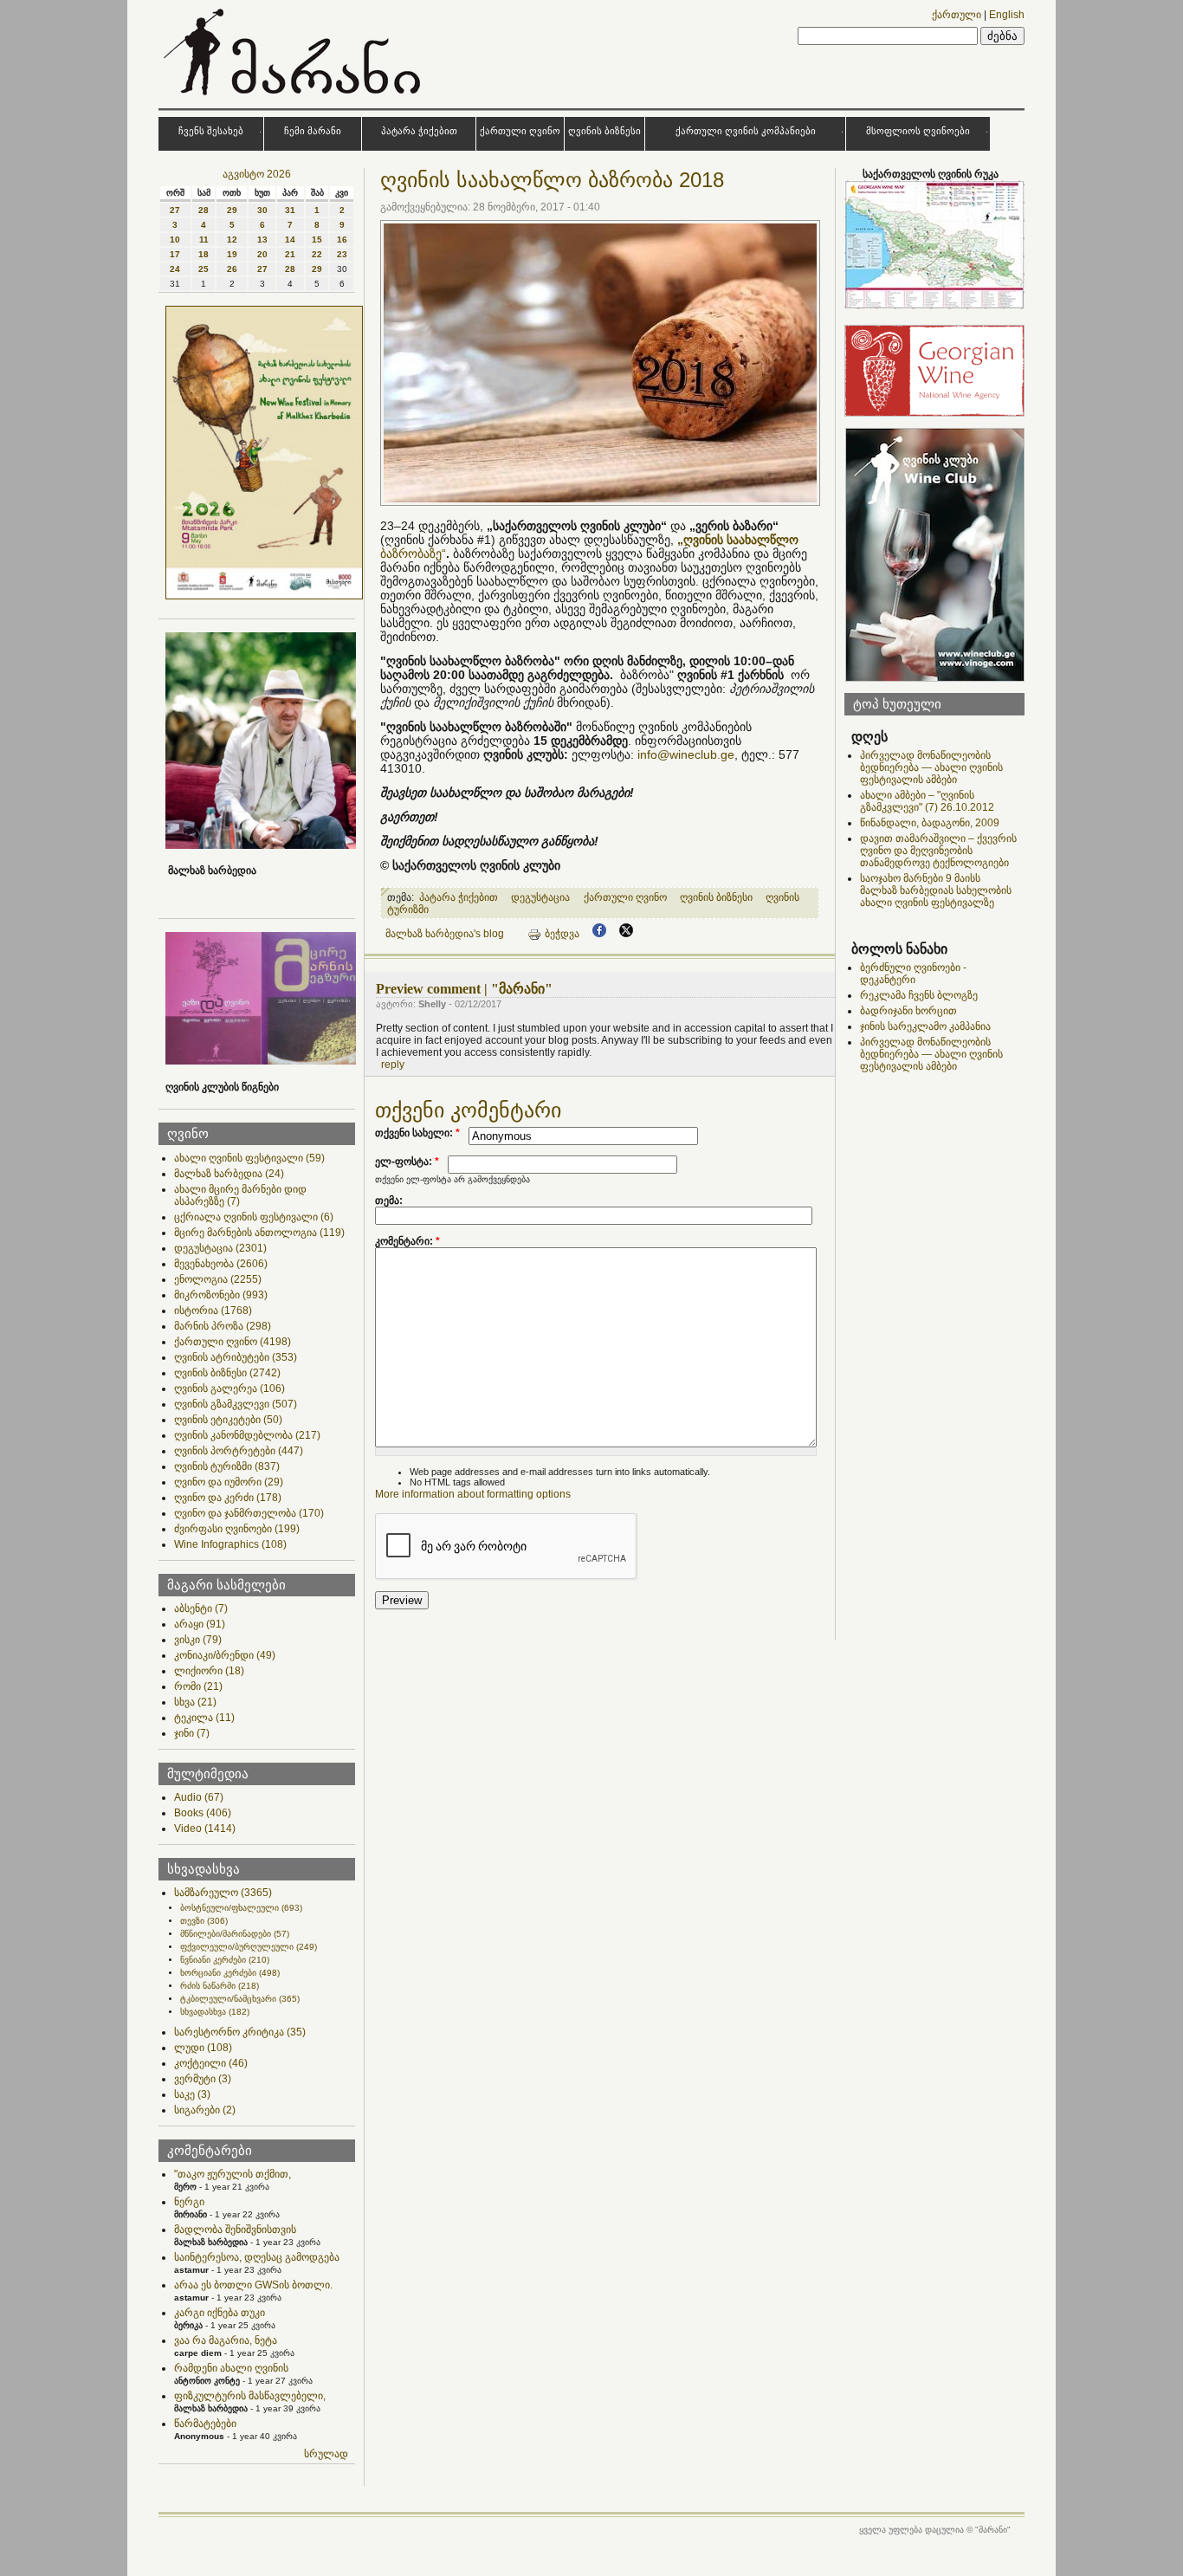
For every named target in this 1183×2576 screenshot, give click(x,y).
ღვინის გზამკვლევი (236, 1404)
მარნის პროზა (223, 1326)
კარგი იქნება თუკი (220, 2313)
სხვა (195, 1702)
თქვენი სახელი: (417, 1133)
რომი (198, 1686)
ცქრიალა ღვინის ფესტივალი (254, 1217)
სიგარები (205, 2110)
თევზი (204, 1921)
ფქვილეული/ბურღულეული (249, 1947)
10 (175, 239)
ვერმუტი (203, 2079)
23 (342, 254)
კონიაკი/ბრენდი (225, 1655)
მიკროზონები (221, 1295)
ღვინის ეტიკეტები (228, 1420)
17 (175, 254)
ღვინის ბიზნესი (604, 131)
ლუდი (203, 2048)
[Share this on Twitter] (626, 934)
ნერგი (189, 2202)
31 (290, 210)
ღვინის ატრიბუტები (236, 1357)
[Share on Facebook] (599, 934)
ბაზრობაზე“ (413, 553)
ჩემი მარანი (313, 131)
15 (317, 239)
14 (290, 239)
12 (232, 239)
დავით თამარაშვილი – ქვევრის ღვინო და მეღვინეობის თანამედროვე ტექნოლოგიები (938, 851)
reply (393, 1065)
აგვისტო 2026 (257, 174)
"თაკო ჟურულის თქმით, (233, 2174)
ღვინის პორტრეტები (239, 1451)
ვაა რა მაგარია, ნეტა (226, 2340)
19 (232, 254)
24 (175, 269)
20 (262, 254)
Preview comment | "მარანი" (464, 989)
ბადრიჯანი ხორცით (908, 1011)
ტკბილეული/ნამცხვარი (240, 1999)
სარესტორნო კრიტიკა (240, 2032)
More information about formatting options (473, 1494)
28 (204, 210)
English (1007, 15)
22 (317, 254)
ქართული (957, 15)
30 (262, 210)
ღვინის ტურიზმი (227, 1466)
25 (204, 269)
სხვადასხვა (215, 2012)
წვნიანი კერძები (225, 1960)
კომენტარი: (407, 1241)
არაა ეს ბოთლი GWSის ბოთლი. (253, 2285)
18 (204, 254)
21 (290, 254)
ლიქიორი (209, 1671)
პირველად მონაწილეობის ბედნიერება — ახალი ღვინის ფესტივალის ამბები (931, 767)
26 (232, 269)
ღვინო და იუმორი (229, 1482)
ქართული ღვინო (520, 131)
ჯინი (192, 1733)
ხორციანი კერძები (230, 1973)
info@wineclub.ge (686, 754)
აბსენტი (201, 1608)
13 (262, 239)
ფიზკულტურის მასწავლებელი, (250, 2396)
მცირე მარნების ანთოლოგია (259, 1233)
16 (342, 239)
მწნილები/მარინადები (235, 1934)
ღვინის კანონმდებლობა (247, 1435)
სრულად (326, 2454)
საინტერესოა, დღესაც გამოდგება (257, 2257)
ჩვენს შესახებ (211, 131)
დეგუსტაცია (220, 1248)
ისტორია (213, 1311)
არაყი (200, 1624)
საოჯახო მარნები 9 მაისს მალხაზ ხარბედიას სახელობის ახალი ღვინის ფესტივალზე (936, 890)
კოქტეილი (211, 2063)
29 (232, 210)
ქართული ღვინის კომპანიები (746, 131)
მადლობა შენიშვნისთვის (235, 2230)
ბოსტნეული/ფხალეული (241, 1908)
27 (175, 210)
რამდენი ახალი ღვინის (231, 2368)
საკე (192, 2094)
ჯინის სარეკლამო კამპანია (925, 1026)
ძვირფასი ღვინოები (237, 1529)
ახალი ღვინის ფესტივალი (249, 1158)
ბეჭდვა (562, 934)
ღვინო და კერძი (228, 1498)
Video (205, 1828)
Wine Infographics (230, 1544)
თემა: (389, 1201)
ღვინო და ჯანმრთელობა (249, 1513)
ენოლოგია (218, 1279)
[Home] (294, 99)
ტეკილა (204, 1718)
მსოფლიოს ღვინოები (918, 131)
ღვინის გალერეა (229, 1388)
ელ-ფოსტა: (407, 1162)
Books (203, 1813)
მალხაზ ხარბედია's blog (445, 934)
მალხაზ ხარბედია (229, 1174)
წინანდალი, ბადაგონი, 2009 (930, 823)
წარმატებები (205, 2424)
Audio (199, 1797)
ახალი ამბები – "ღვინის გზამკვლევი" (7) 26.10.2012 (927, 801)
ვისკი (198, 1640)
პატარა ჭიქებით (419, 131)
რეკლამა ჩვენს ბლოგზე (919, 995)
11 (204, 239)
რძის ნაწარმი (220, 1986)
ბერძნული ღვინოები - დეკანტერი (913, 974)
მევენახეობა (221, 1264)
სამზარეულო (223, 1893)
